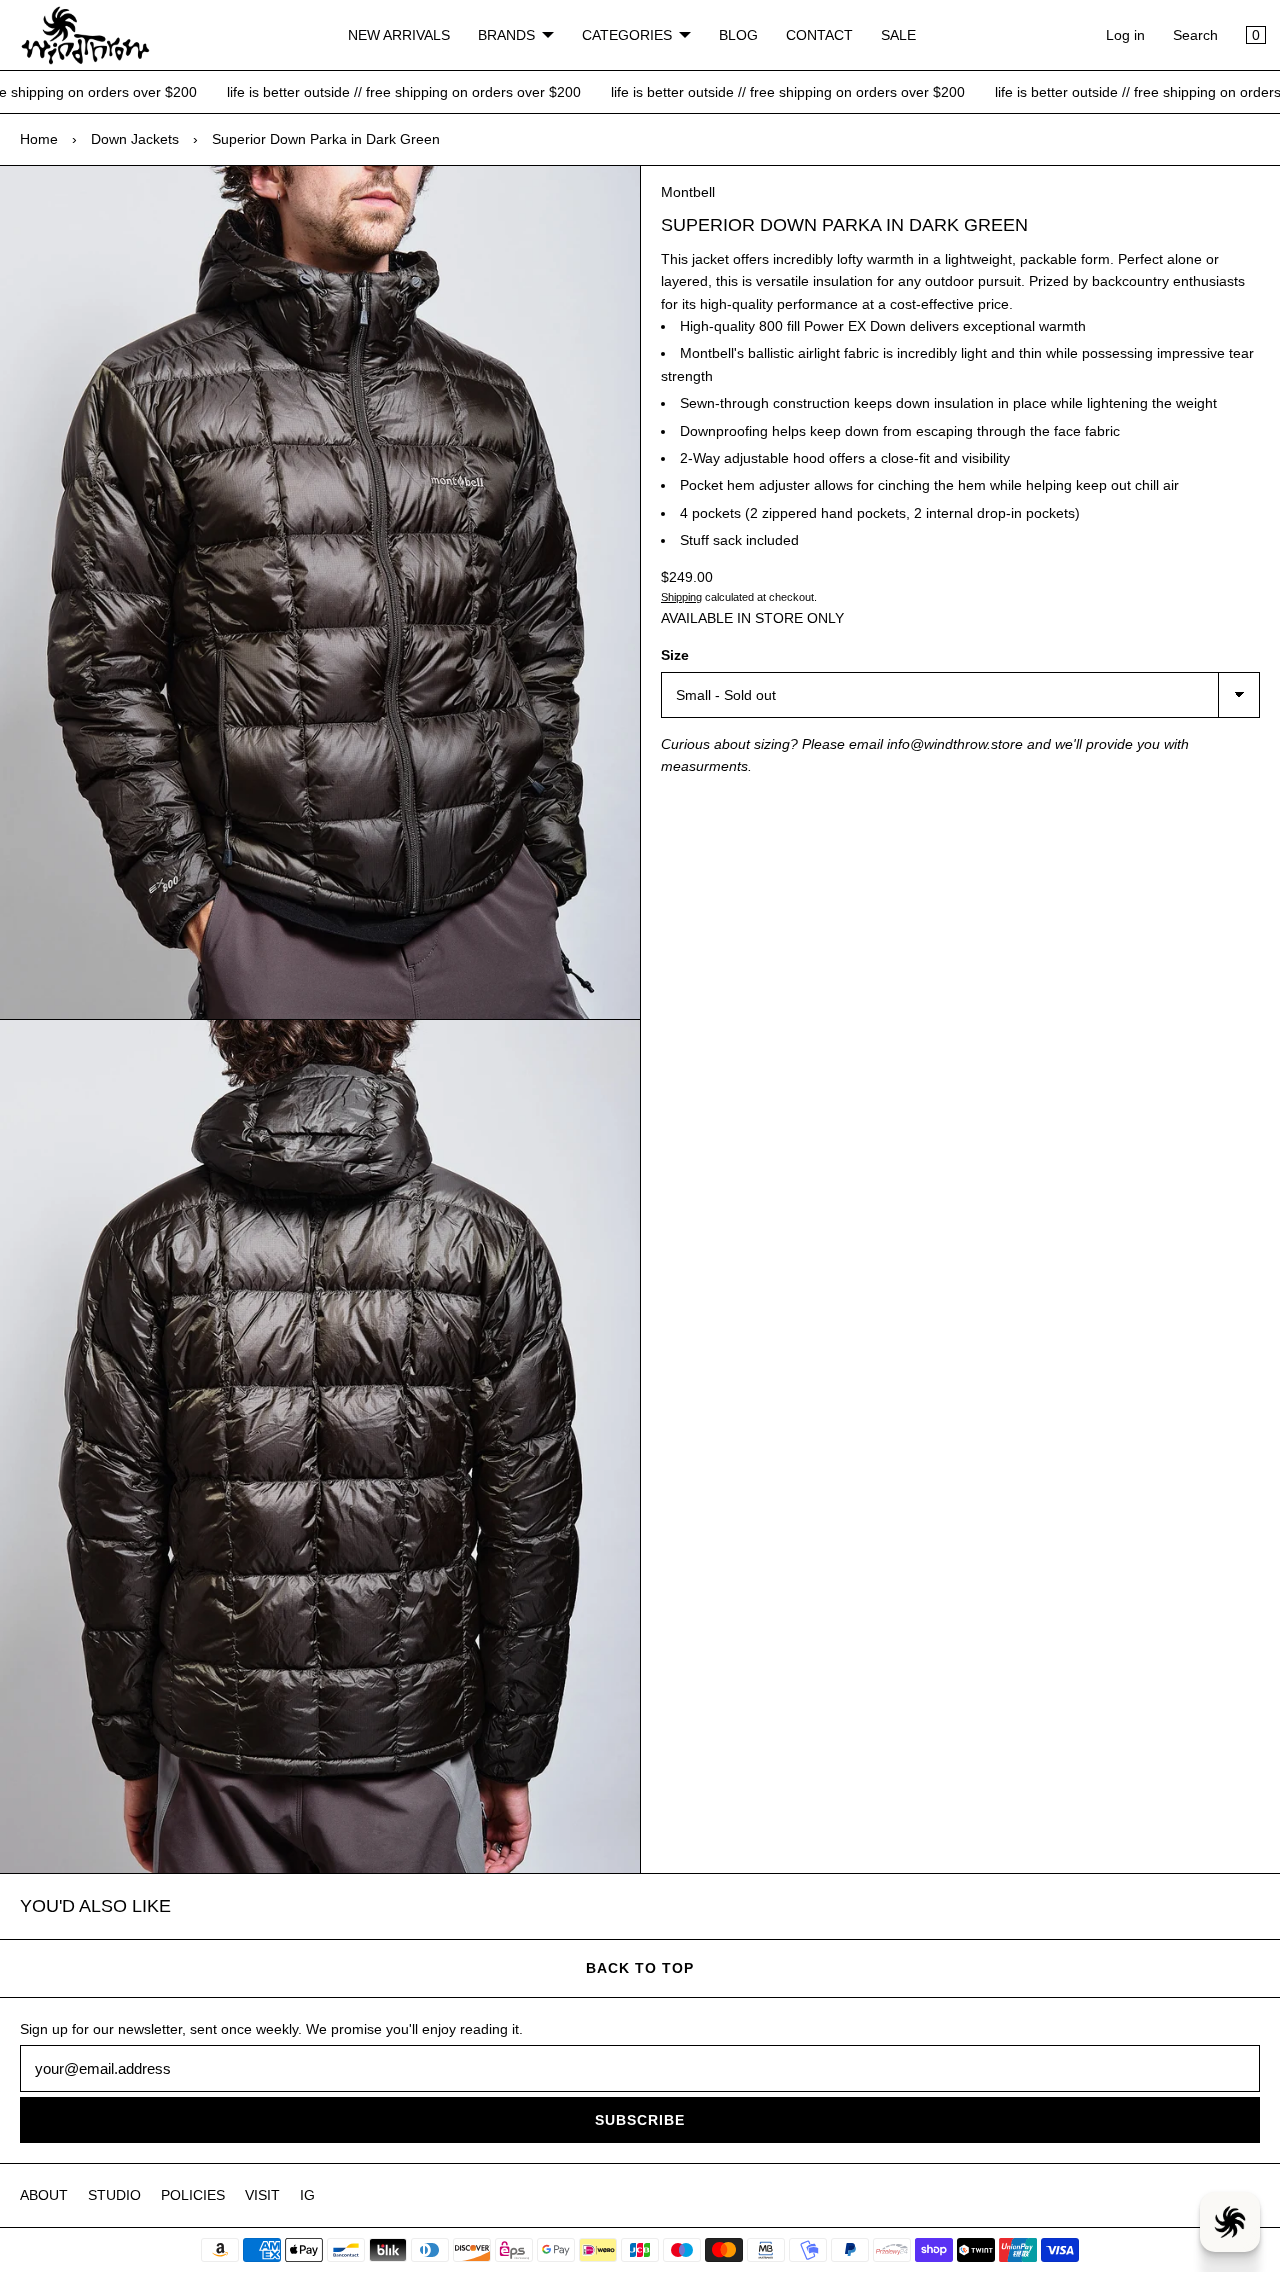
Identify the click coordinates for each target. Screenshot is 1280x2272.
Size (675, 655)
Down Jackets (135, 139)
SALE (898, 35)
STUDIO (114, 2195)
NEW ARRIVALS (399, 35)
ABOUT (44, 2195)
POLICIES (193, 2195)
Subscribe (640, 2120)
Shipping (681, 597)
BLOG (738, 35)
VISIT (262, 2195)
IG (307, 2195)
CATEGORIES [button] (627, 35)
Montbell (688, 192)
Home (39, 139)
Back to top (640, 1968)
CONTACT (819, 35)
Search (1195, 35)
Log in (1125, 35)
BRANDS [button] (506, 35)
